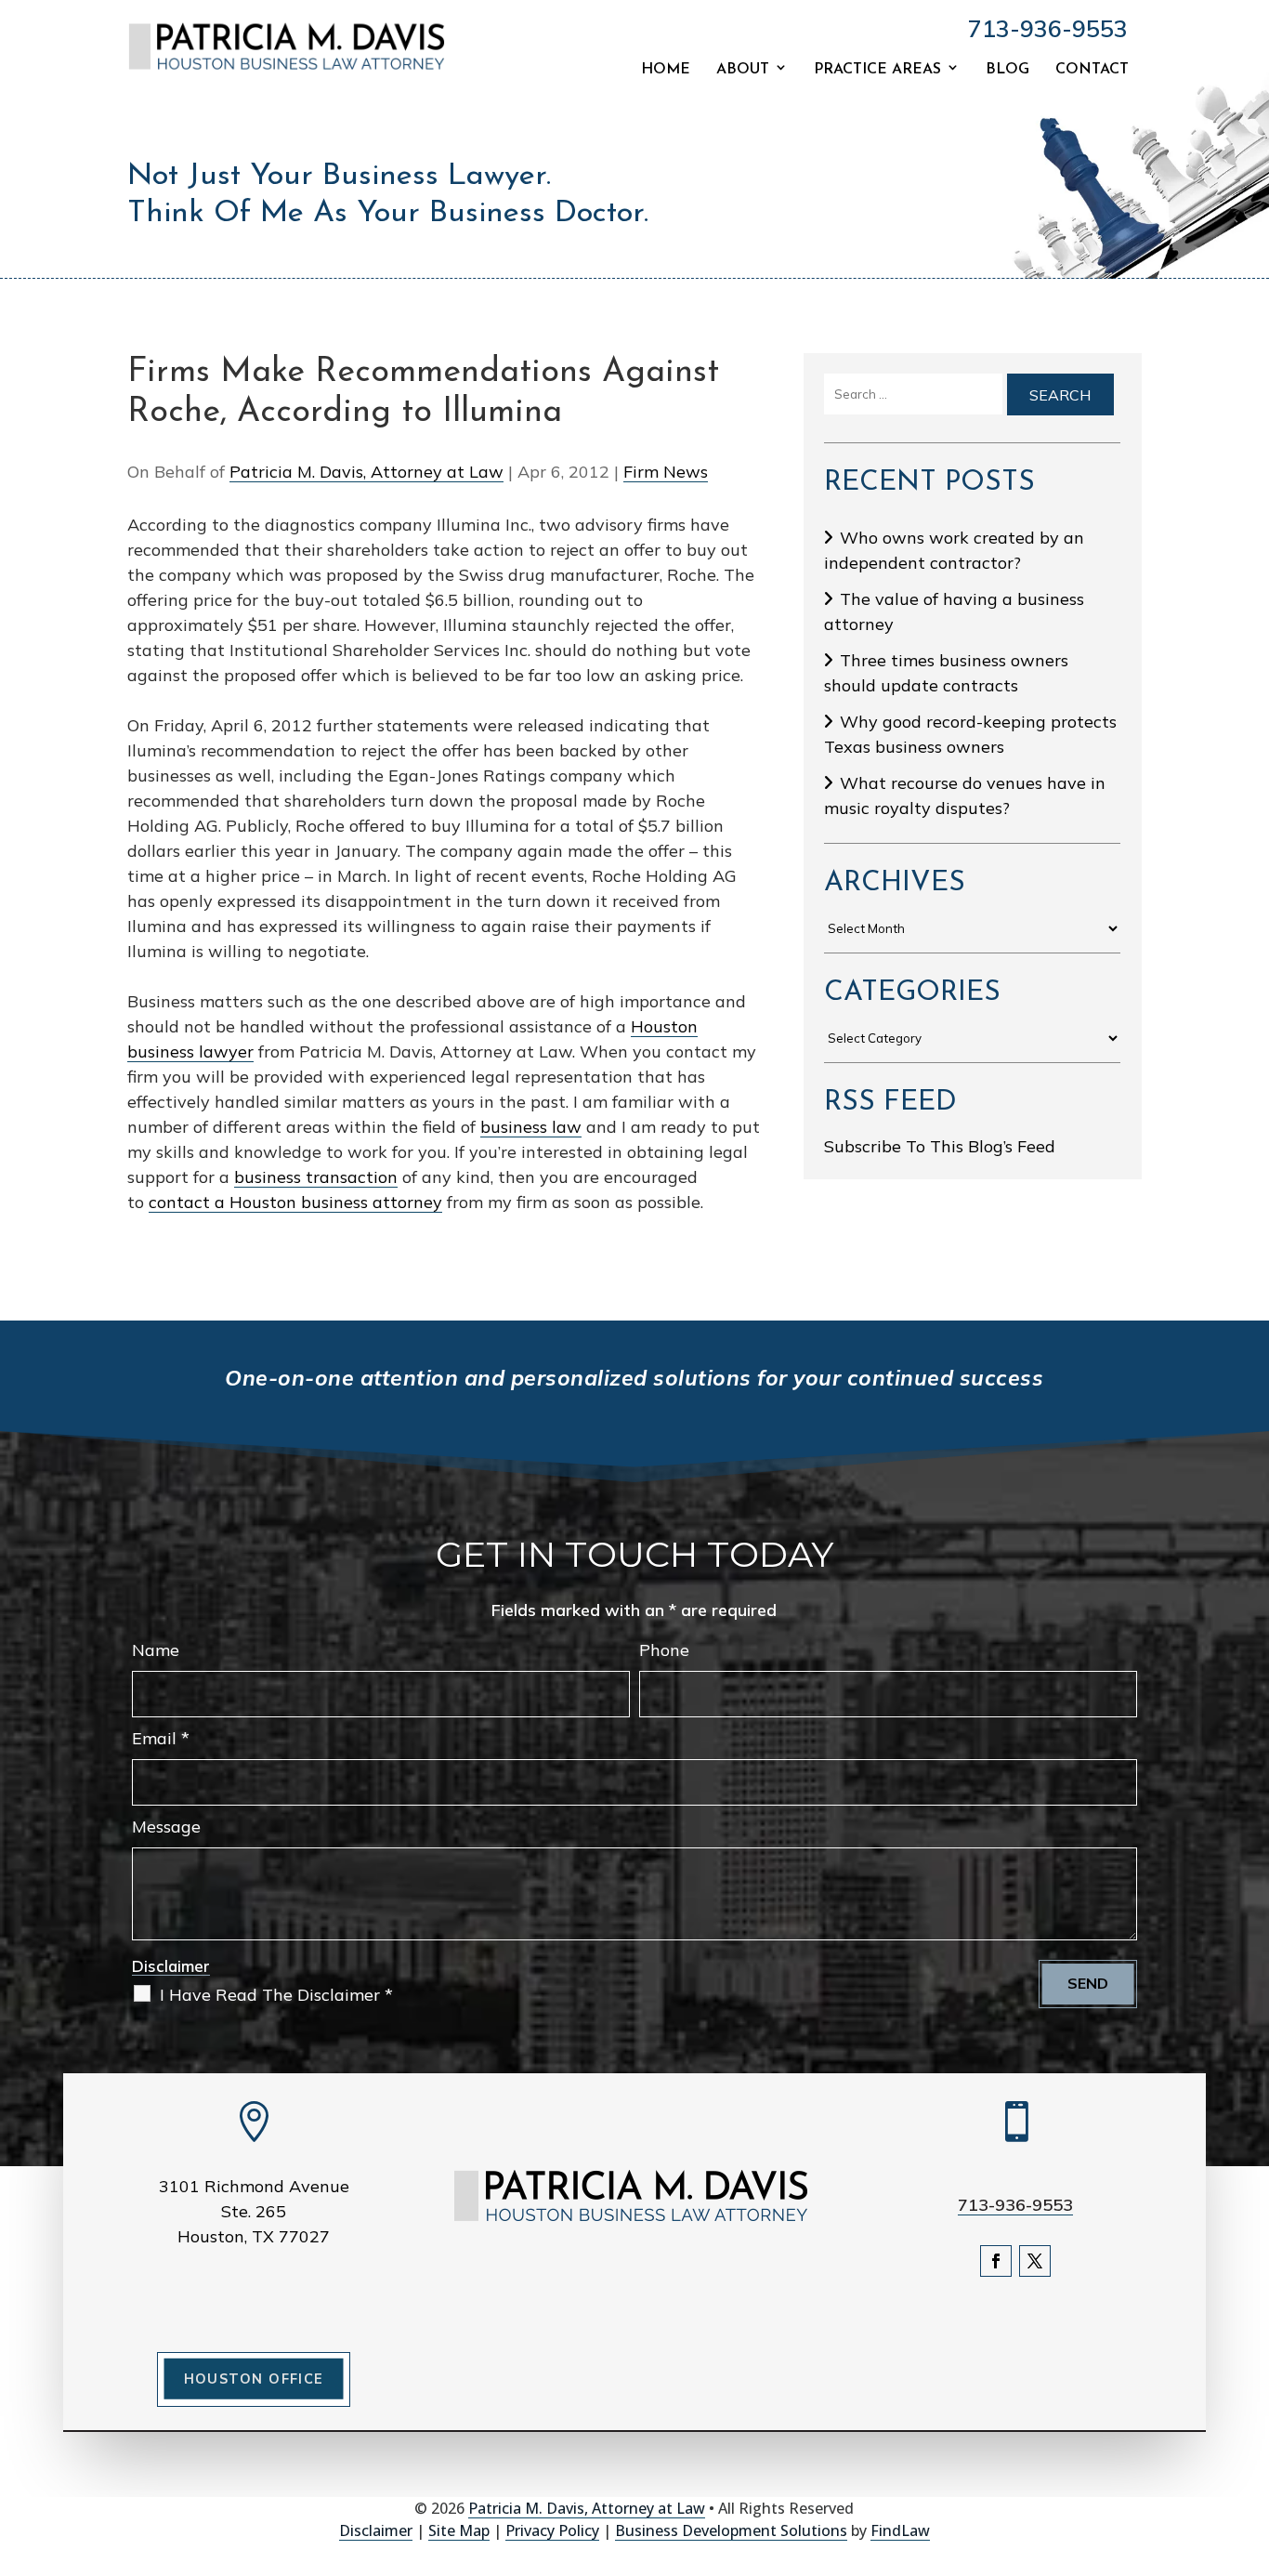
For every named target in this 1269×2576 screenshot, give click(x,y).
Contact (1092, 70)
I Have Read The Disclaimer (276, 1995)
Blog (1007, 70)
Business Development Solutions (731, 2530)
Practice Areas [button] (877, 70)
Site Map (459, 2530)
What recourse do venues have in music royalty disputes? (965, 795)
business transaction (316, 1177)
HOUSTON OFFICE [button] (254, 2379)
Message (166, 1827)
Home (666, 70)
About (743, 70)
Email (161, 1738)
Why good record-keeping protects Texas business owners (970, 734)
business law (531, 1127)
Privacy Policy (552, 2530)
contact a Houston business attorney (295, 1202)
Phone (664, 1650)
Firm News (666, 472)
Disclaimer (171, 1966)
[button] (1250, 2441)
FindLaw (900, 2530)
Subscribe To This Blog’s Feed (940, 1146)
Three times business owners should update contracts (946, 673)
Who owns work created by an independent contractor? (954, 550)
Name (156, 1650)
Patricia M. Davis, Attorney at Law (366, 472)
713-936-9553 (1048, 28)
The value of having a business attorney (954, 611)
